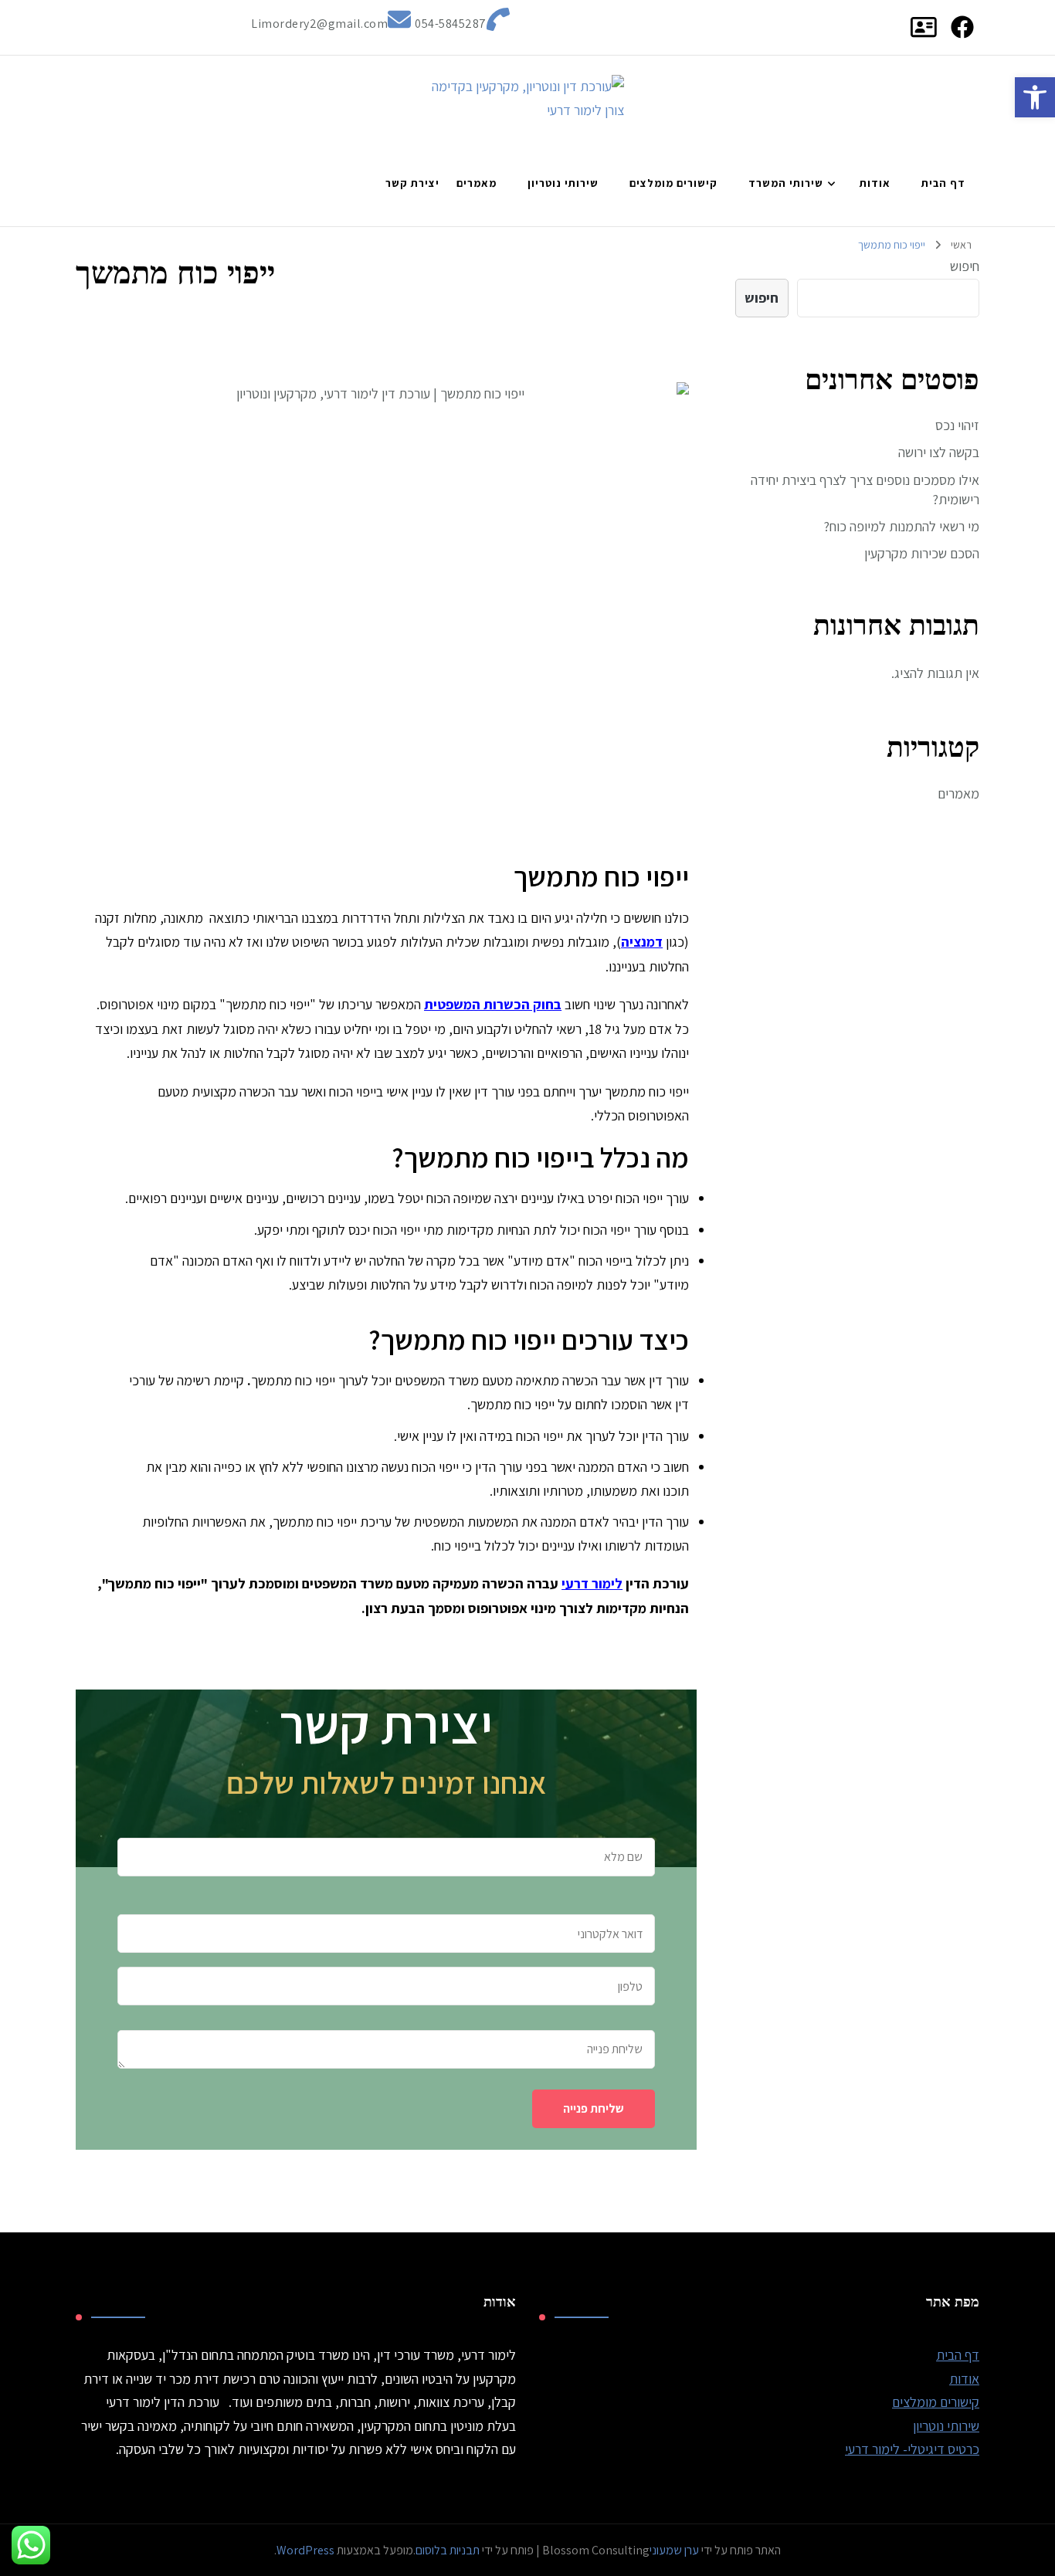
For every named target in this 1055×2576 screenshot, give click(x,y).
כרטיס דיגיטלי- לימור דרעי (912, 2449)
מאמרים (477, 183)
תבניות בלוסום (448, 2550)
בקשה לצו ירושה (939, 452)
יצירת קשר (412, 183)
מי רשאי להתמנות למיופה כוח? (901, 526)
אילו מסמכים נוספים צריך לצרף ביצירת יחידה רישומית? (865, 490)
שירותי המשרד (786, 183)
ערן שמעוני (675, 2550)
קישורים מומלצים (673, 183)
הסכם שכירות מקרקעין (922, 553)
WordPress (305, 2550)
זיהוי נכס (957, 425)
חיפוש (965, 266)
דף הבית (943, 183)
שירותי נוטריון (563, 183)
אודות (875, 183)
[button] (1035, 97)
